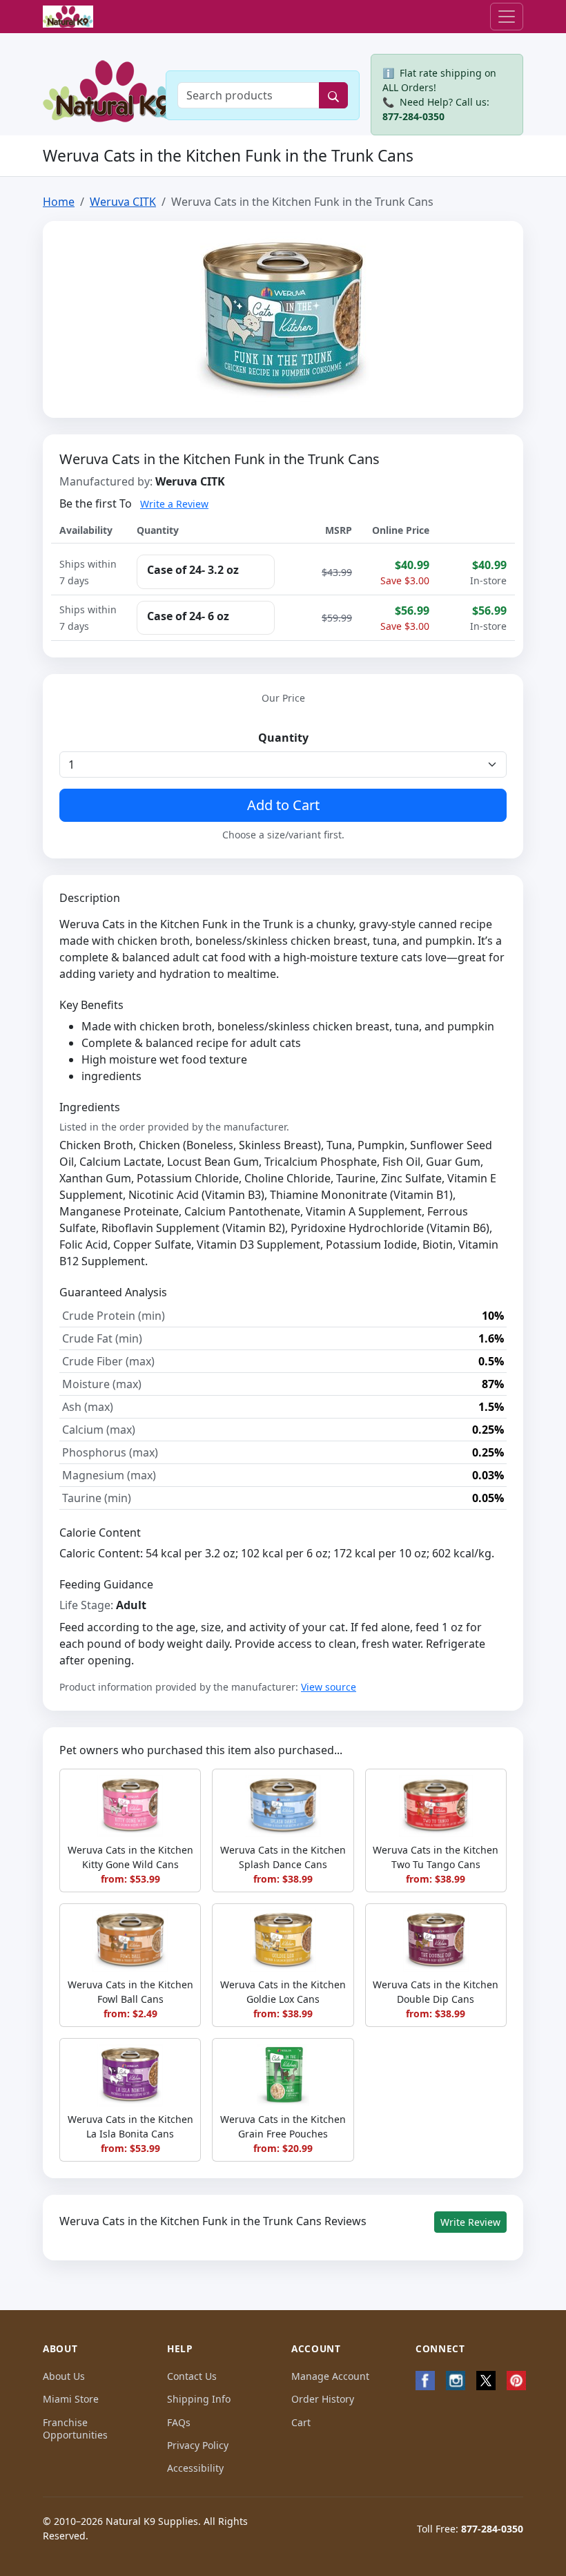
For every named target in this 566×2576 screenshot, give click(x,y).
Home (59, 202)
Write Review (470, 2222)
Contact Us (192, 2376)
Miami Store (71, 2399)
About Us (64, 2376)
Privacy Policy (198, 2445)
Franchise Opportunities (75, 2429)
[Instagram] (456, 2381)
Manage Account (330, 2376)
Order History (323, 2399)
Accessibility (195, 2468)
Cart (301, 2422)
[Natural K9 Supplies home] (68, 17)
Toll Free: (470, 2529)
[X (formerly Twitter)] (486, 2381)
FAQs (179, 2422)
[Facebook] (425, 2381)
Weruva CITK (123, 202)
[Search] (333, 95)
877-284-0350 (413, 116)
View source (329, 1687)
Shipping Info (199, 2399)
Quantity (283, 738)
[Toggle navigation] (507, 17)
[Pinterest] (516, 2381)
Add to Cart (283, 805)
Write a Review (174, 504)
